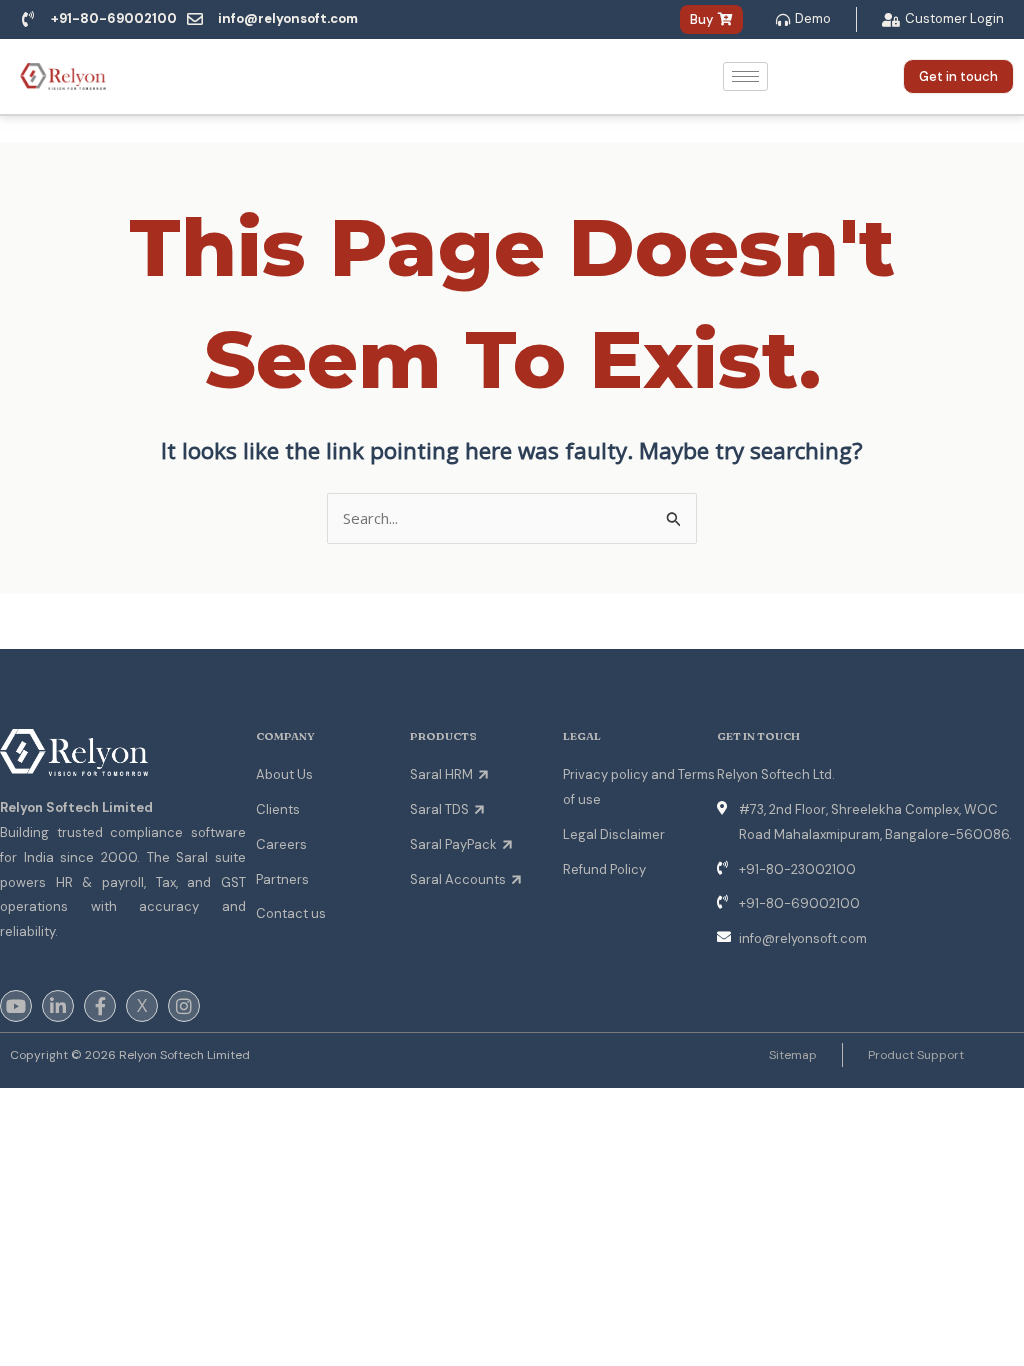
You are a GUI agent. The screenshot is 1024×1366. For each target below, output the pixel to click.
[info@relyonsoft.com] (195, 19)
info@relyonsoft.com (288, 18)
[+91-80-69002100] (28, 19)
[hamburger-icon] (745, 76)
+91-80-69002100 (114, 18)
